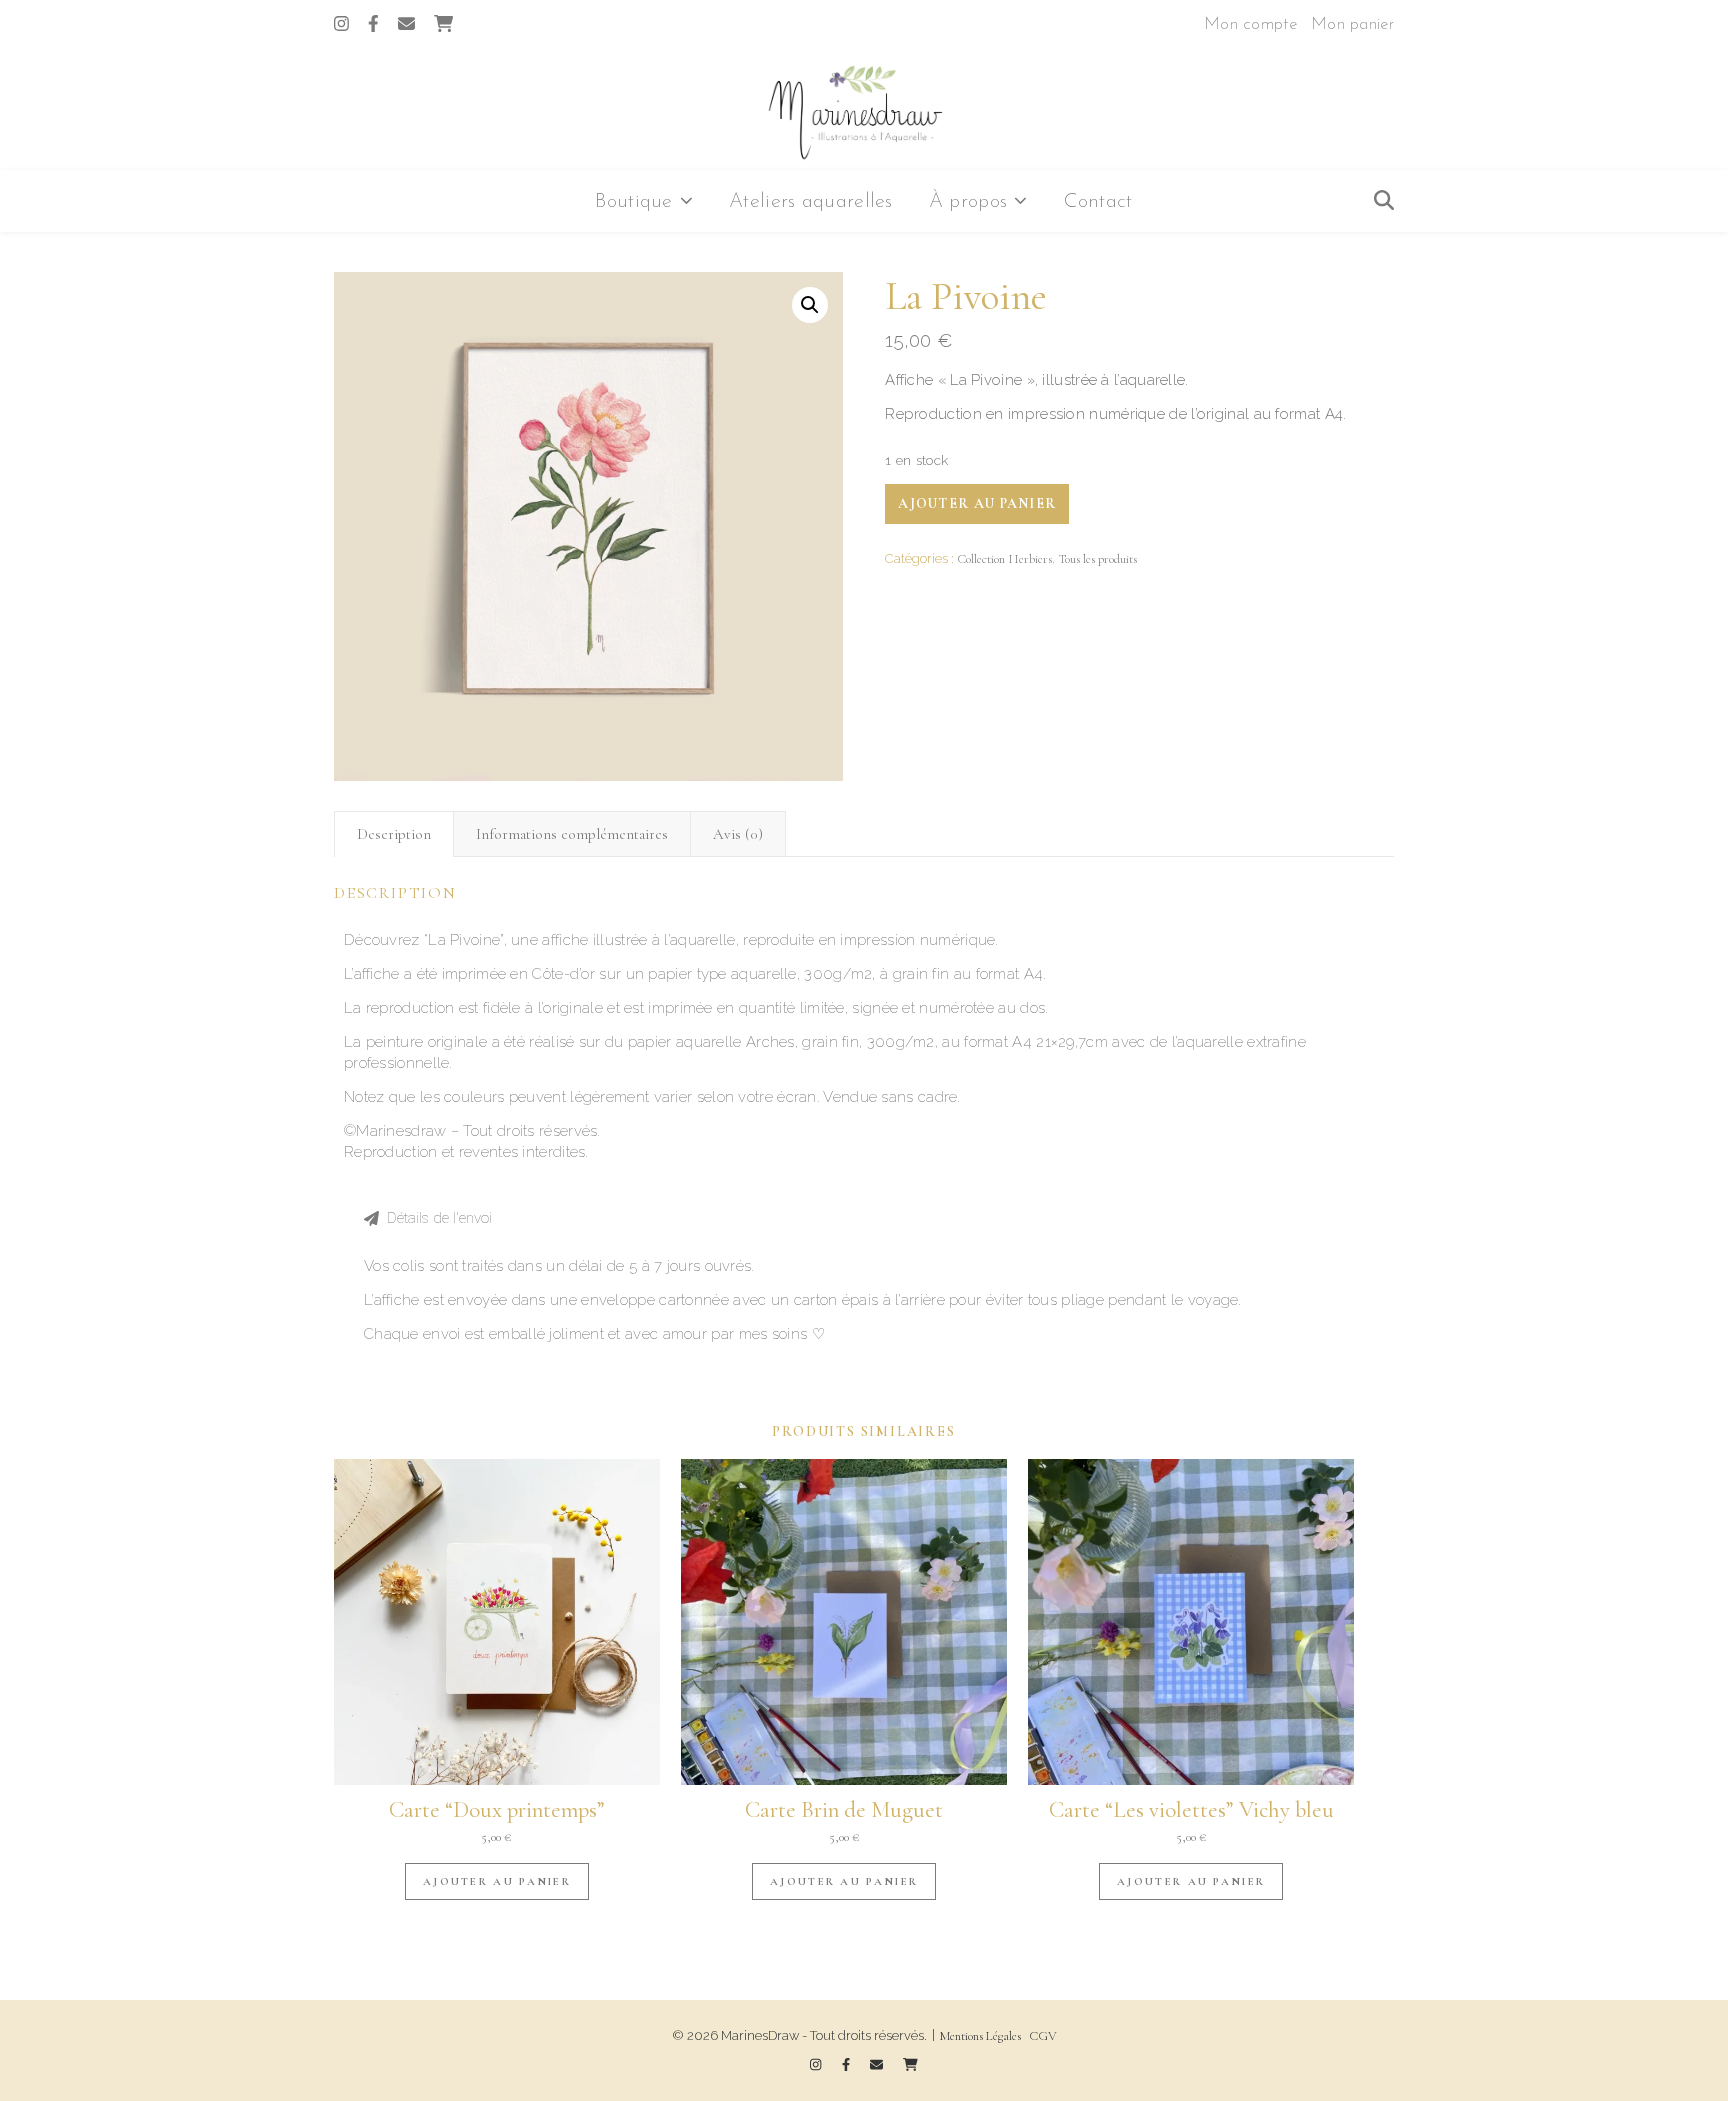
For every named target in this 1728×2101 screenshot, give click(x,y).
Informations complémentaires (572, 834)
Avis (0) (738, 834)
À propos (968, 202)
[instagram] (343, 24)
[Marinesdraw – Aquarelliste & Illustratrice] (864, 111)
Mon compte (1250, 24)
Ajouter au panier (977, 503)
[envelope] (408, 24)
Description (394, 834)
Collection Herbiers (1004, 559)
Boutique (633, 202)
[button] (864, 1218)
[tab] (394, 834)
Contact (1098, 202)
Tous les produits (1097, 559)
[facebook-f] (375, 24)
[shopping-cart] (443, 24)
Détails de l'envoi (439, 1218)
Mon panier (1352, 24)
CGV (1043, 2036)
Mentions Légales (980, 2036)
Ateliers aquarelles (811, 202)
